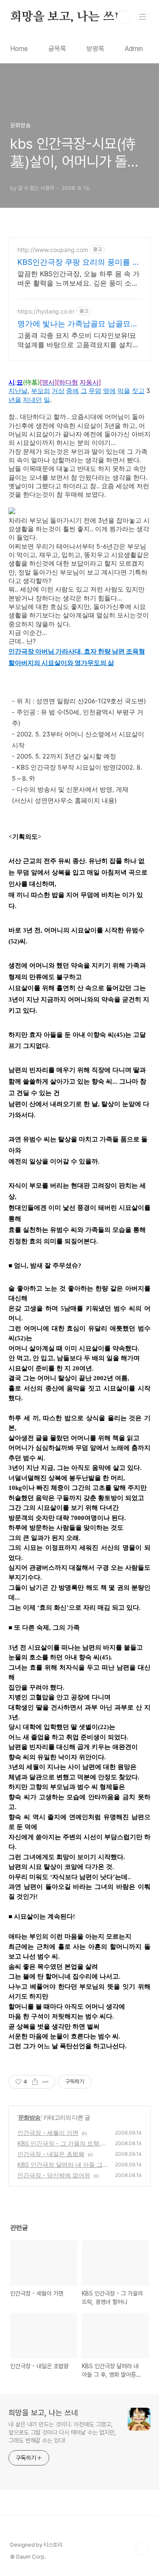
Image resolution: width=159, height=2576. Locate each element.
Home (19, 49)
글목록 (57, 49)
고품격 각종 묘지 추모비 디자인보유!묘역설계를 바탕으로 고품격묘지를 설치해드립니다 (78, 340)
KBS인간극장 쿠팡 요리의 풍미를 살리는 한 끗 (79, 262)
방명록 (95, 49)
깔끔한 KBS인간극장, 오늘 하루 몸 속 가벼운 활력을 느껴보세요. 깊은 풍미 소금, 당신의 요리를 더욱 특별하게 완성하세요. (79, 279)
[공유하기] (35, 2082)
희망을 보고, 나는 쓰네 (68, 17)
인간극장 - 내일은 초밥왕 (51, 2154)
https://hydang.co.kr (46, 311)
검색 (123, 17)
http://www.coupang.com (53, 250)
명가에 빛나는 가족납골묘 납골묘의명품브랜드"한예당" (78, 324)
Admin (134, 49)
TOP (142, 2548)
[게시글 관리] (46, 2082)
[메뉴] (142, 17)
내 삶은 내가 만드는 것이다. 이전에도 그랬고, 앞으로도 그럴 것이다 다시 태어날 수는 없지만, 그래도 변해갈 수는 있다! (62, 2432)
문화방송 (30, 2117)
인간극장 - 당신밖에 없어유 (54, 2175)
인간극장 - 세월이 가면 (48, 2133)
